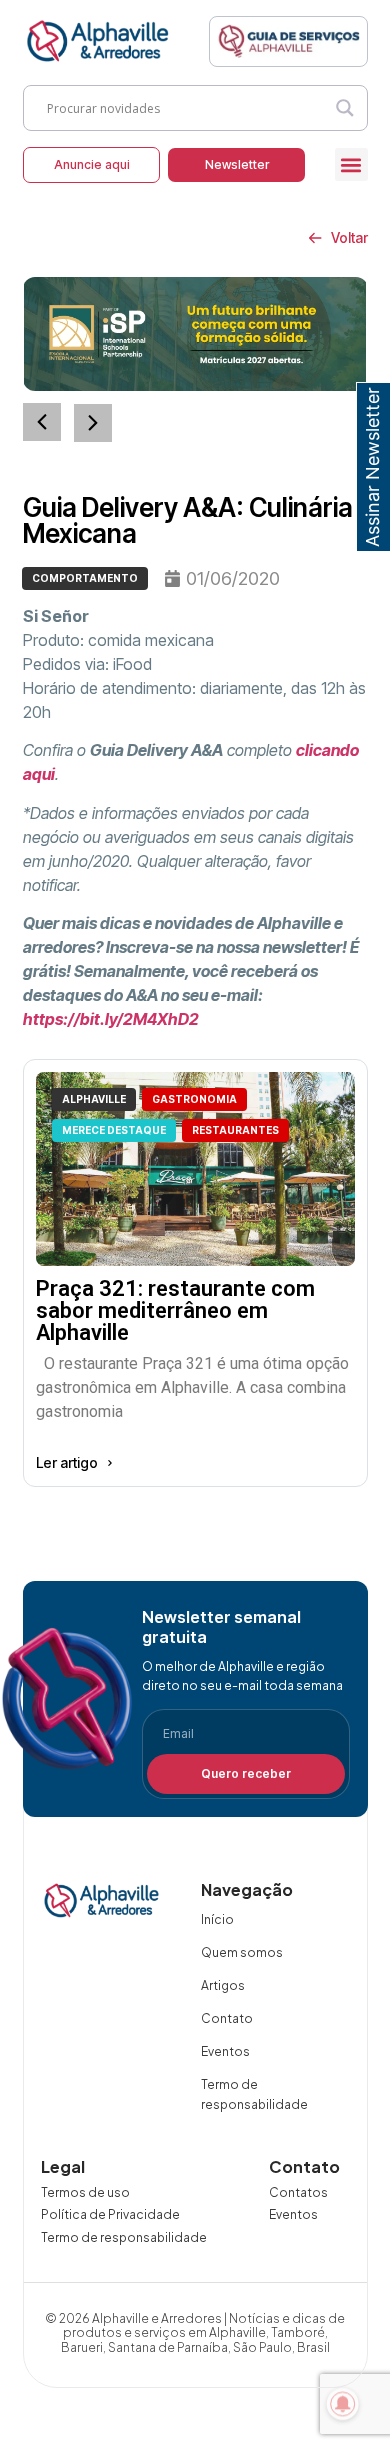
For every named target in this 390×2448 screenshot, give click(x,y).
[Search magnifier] (345, 108)
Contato (227, 2018)
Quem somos (242, 1952)
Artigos (223, 1985)
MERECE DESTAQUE (114, 1130)
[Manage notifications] (343, 2404)
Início (217, 1919)
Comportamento (85, 578)
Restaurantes (235, 1130)
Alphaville (94, 1099)
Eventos (225, 2051)
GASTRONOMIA (194, 1099)
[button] (351, 164)
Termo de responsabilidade (254, 2094)
